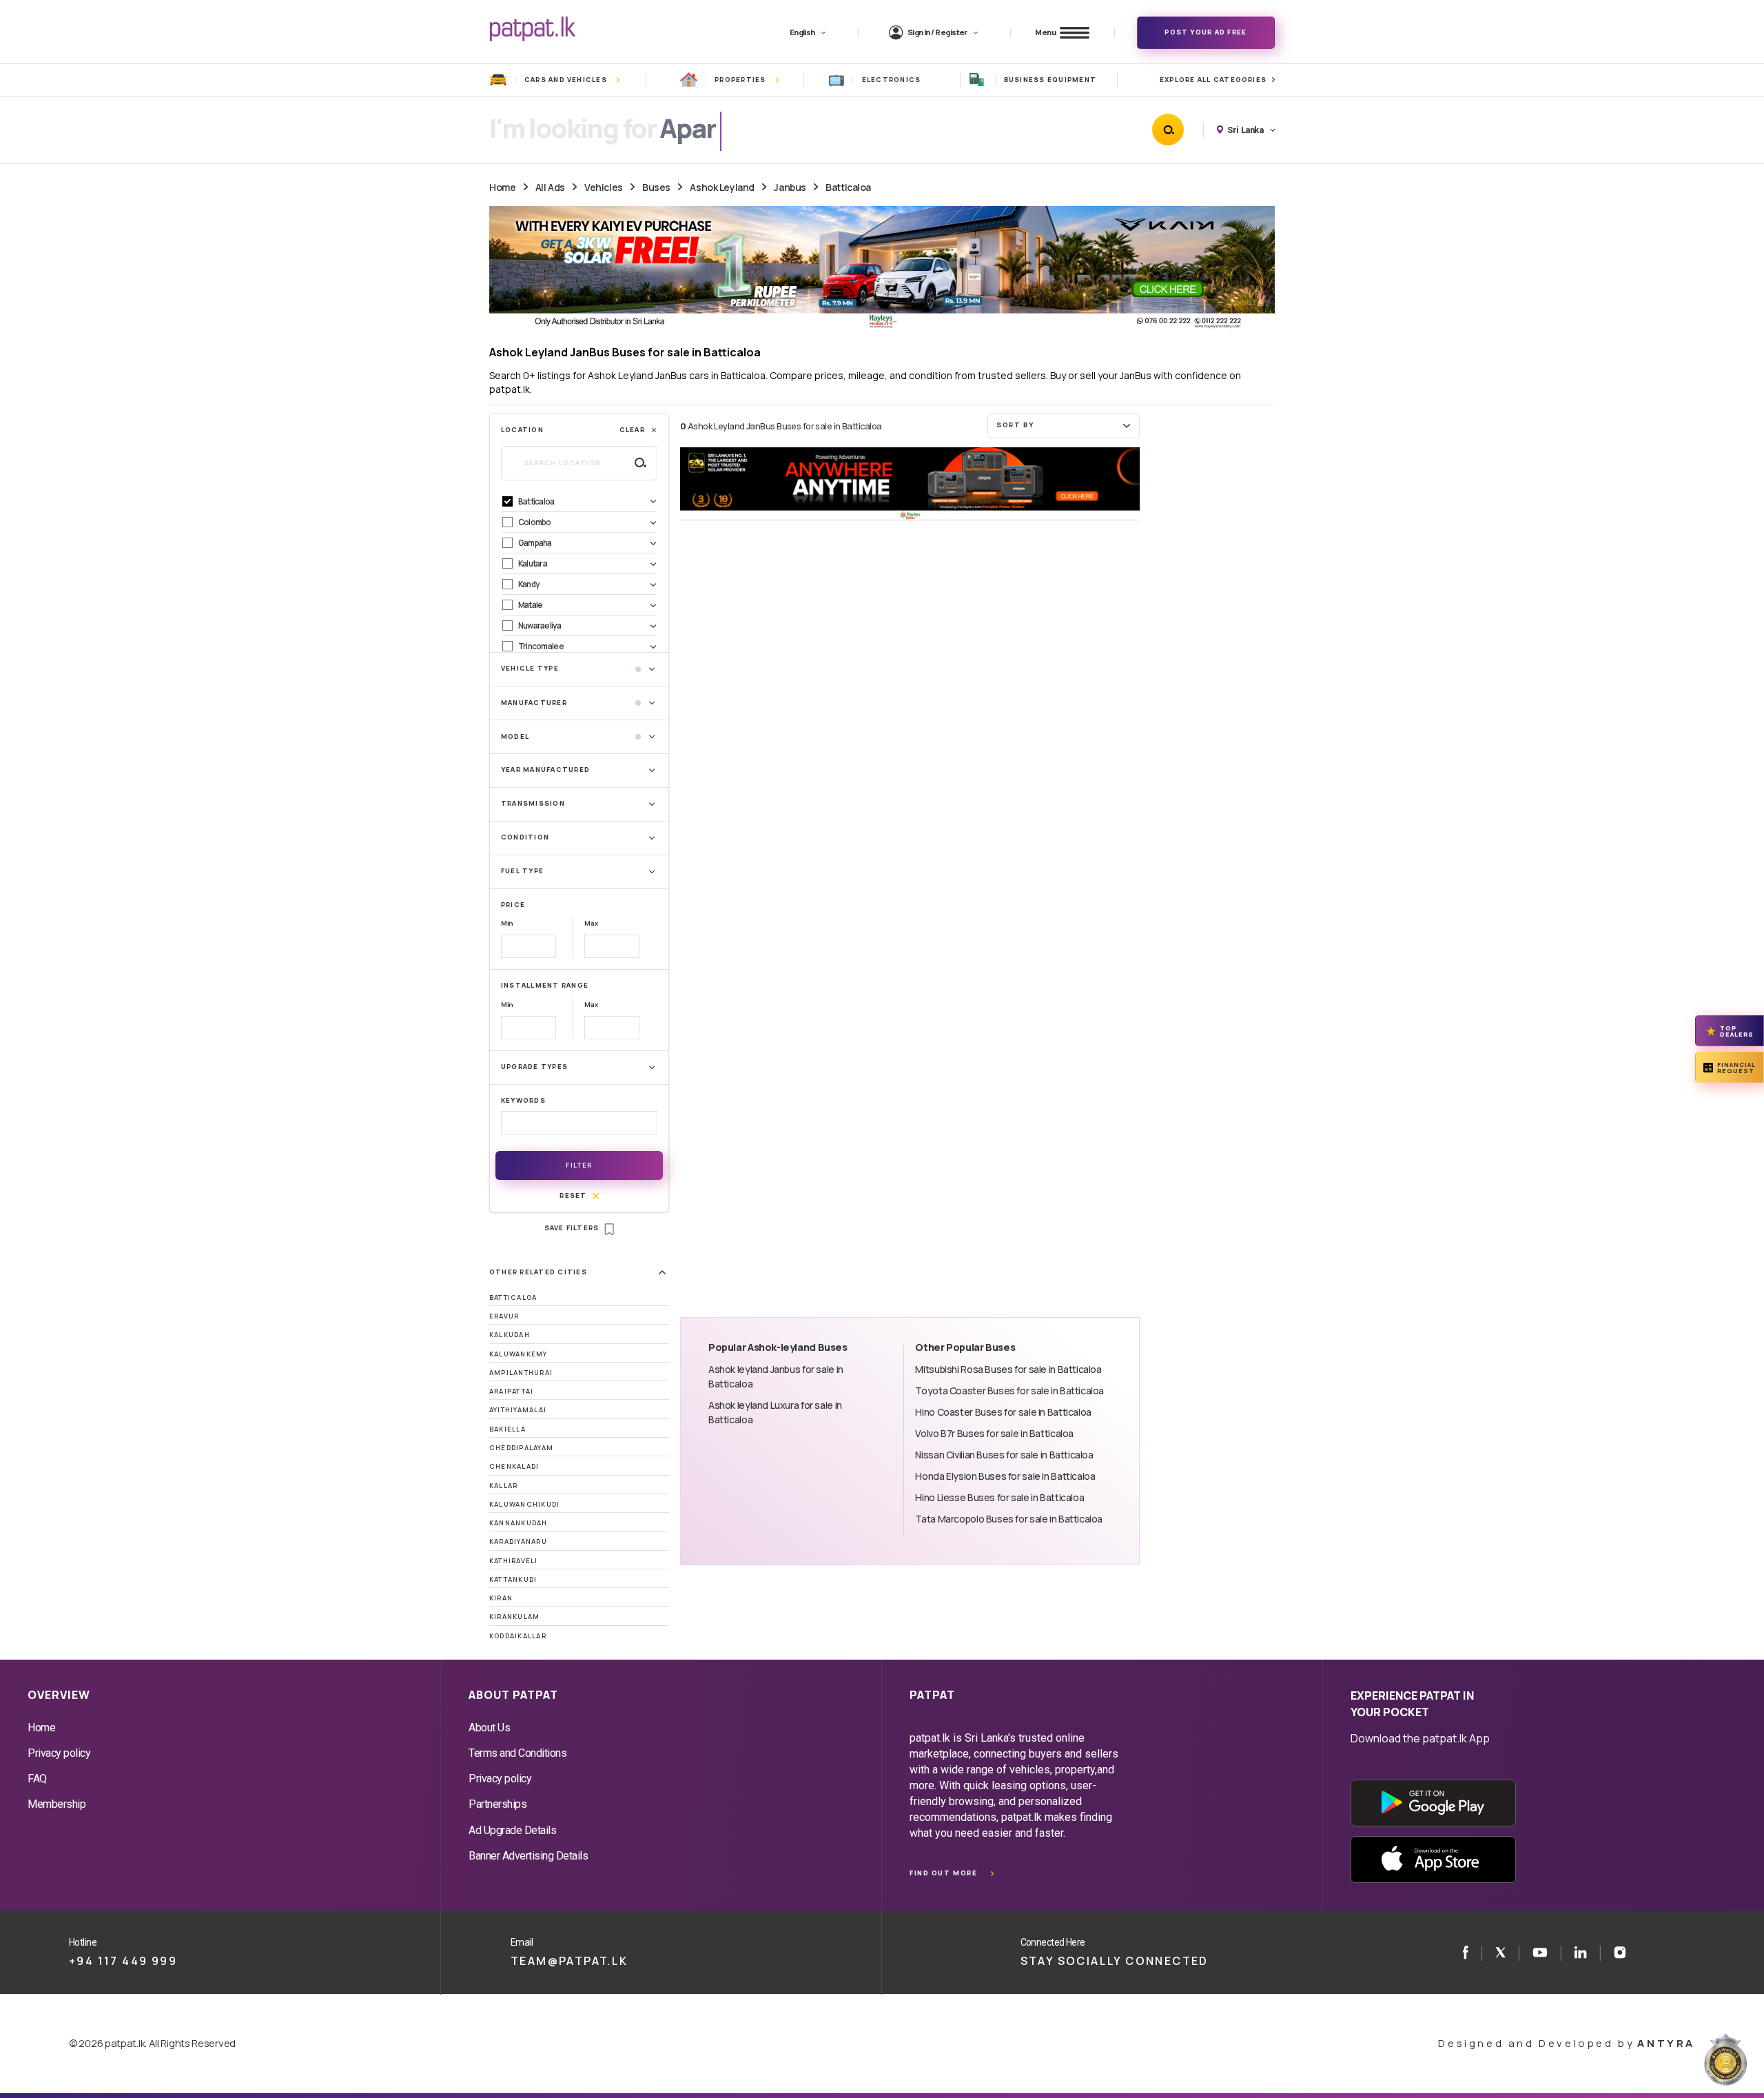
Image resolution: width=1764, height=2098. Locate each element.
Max (591, 923)
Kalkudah (510, 1335)
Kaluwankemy (519, 1354)
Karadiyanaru (518, 1541)
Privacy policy (59, 1753)
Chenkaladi (514, 1466)
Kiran (501, 1598)
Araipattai (511, 1391)
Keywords (523, 1100)
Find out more (943, 1873)
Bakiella (507, 1429)
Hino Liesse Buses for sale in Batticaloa (999, 1497)
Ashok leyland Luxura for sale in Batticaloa (775, 1412)
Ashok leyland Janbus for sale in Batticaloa (776, 1376)
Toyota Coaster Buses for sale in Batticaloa (1009, 1391)
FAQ (37, 1779)
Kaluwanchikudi (524, 1504)
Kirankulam (514, 1617)
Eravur (504, 1316)
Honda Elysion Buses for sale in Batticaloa (1005, 1476)
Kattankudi (513, 1579)
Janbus (790, 187)
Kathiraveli (514, 1561)
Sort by (1015, 425)
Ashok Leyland (722, 187)
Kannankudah (519, 1523)
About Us (489, 1728)
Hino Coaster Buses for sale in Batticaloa (1003, 1412)
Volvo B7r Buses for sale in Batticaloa (994, 1433)
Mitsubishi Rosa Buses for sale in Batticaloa (1008, 1369)
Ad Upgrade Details (512, 1830)
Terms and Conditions (517, 1753)
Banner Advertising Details (529, 1856)
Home (502, 187)
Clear (632, 430)
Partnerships (498, 1804)
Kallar (503, 1486)
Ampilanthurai (521, 1373)
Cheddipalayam (521, 1448)
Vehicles (604, 187)
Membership (57, 1804)
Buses (656, 187)
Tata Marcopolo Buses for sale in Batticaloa (1009, 1519)
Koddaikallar (518, 1636)
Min (507, 923)
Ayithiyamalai (518, 1410)
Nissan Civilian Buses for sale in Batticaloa (1004, 1455)
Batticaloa (848, 187)
